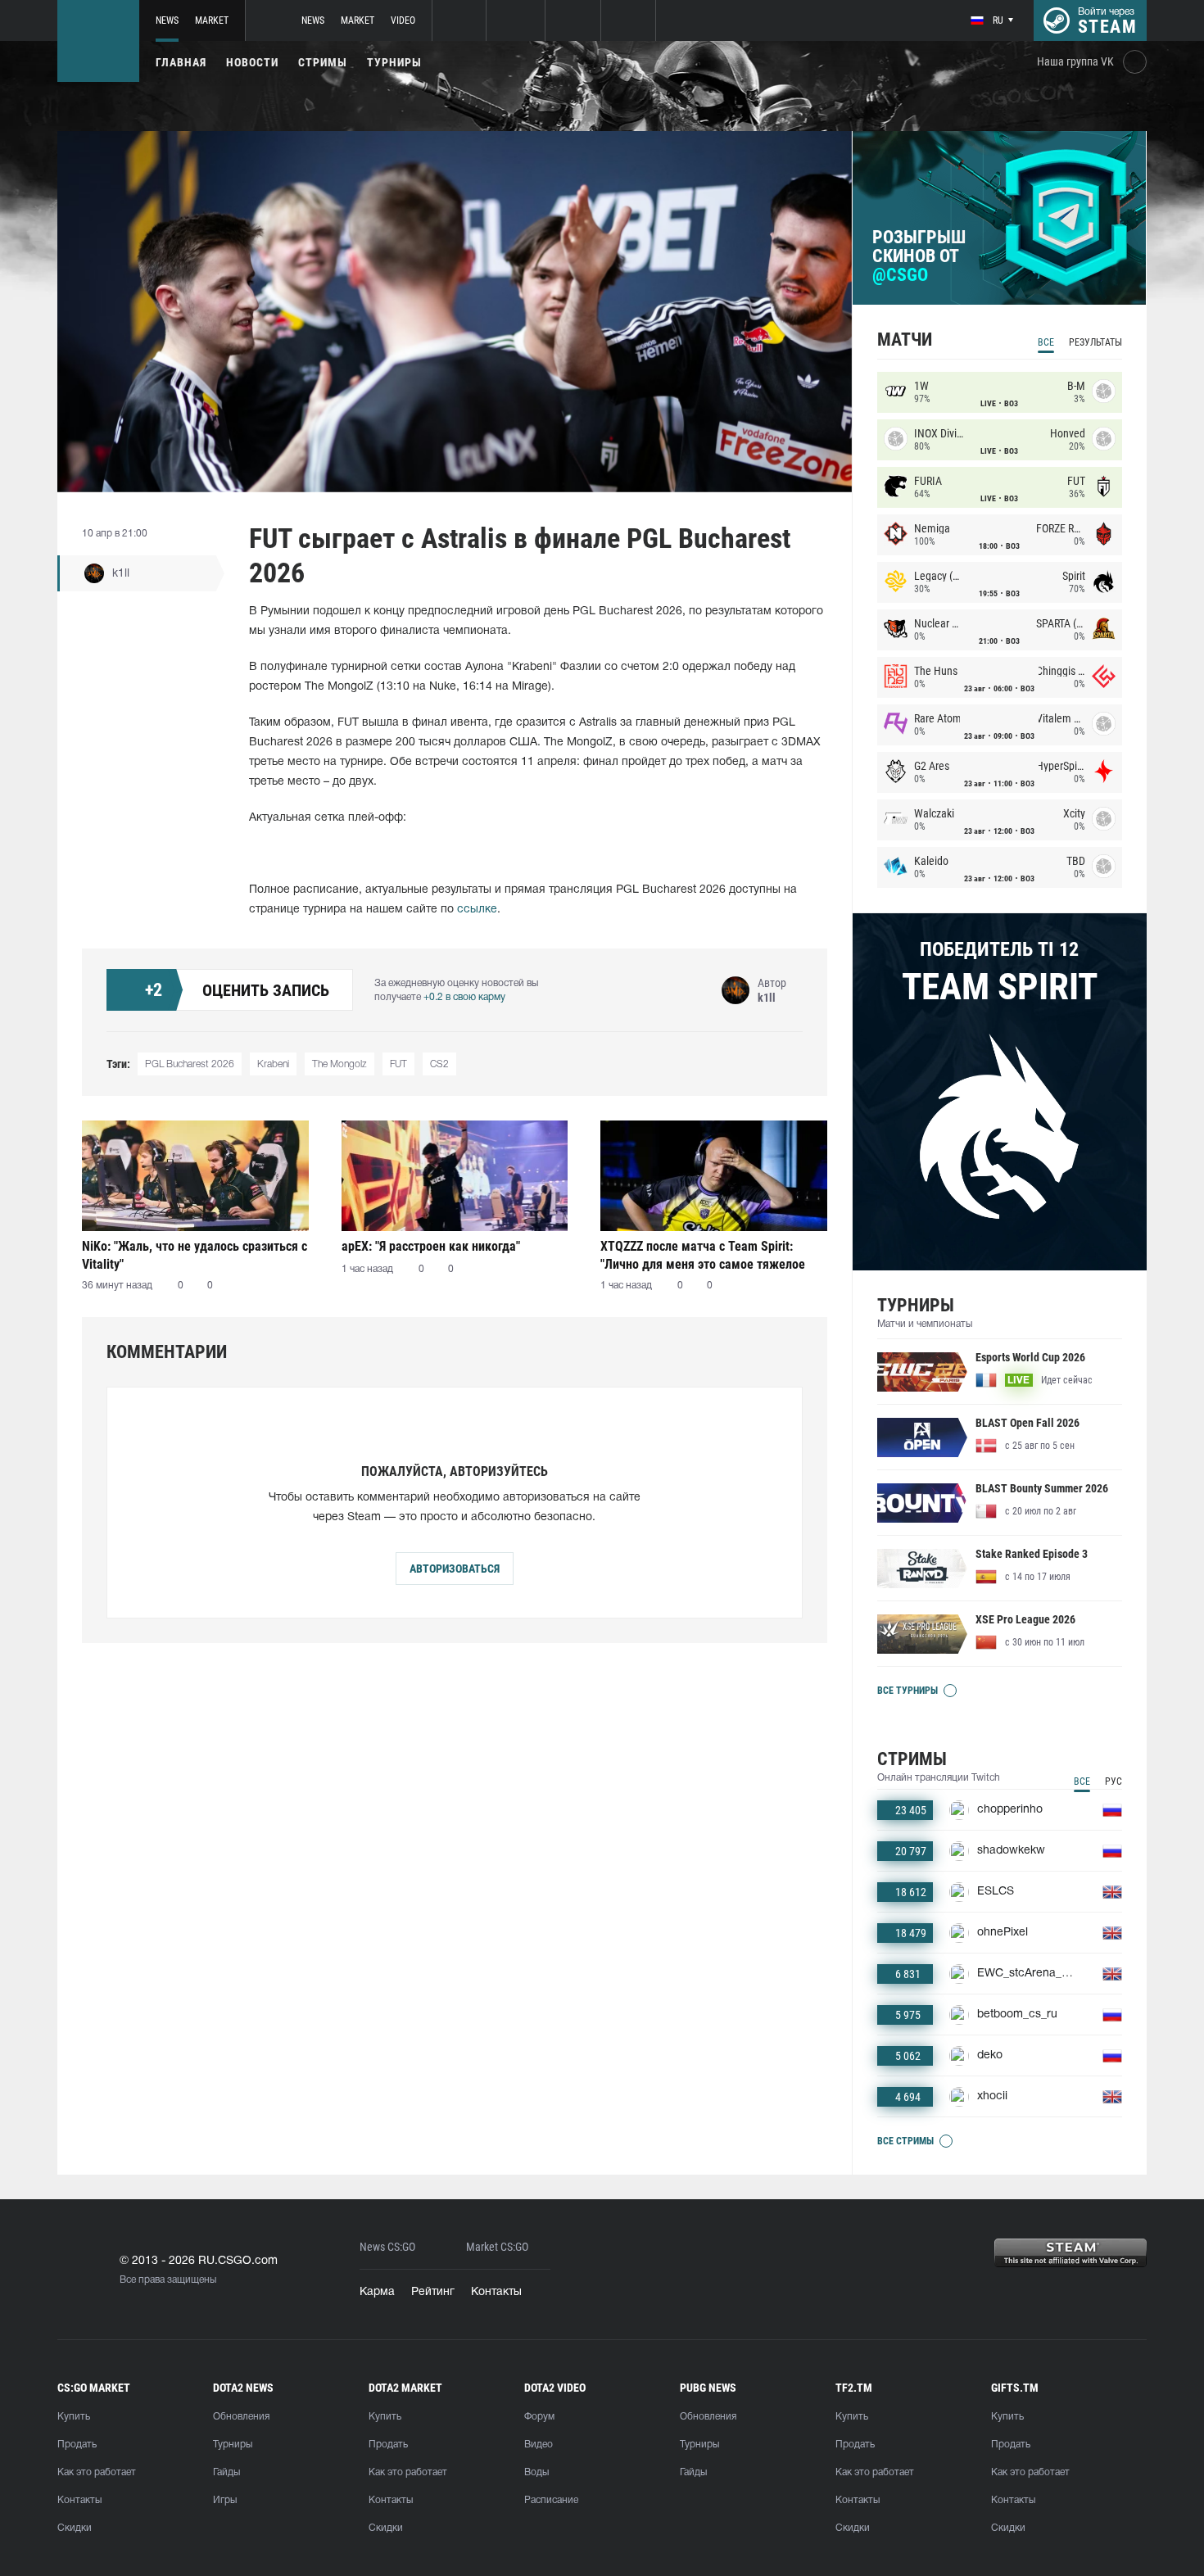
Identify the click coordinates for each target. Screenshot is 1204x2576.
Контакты (496, 2292)
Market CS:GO (497, 2247)
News (167, 20)
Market (212, 20)
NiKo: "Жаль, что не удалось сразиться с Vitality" (195, 1255)
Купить (74, 2417)
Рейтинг (433, 2292)
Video (403, 20)
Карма (377, 2292)
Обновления (241, 2417)
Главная (181, 62)
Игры (225, 2500)
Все (1046, 342)
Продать (77, 2445)
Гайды (226, 2472)
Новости (252, 62)
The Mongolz (339, 1064)
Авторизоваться (455, 1569)
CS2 (439, 1064)
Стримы (323, 62)
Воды (536, 2472)
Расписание (551, 2500)
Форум (539, 2417)
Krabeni (273, 1064)
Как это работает (97, 2472)
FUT (398, 1064)
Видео (539, 2445)
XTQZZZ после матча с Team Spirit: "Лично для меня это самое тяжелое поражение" (703, 1255)
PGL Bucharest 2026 (190, 1064)
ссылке (477, 910)
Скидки (75, 2528)
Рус (1113, 1781)
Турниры (394, 62)
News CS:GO (387, 2247)
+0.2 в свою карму (464, 997)
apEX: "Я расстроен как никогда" (431, 1246)
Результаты (1095, 342)
